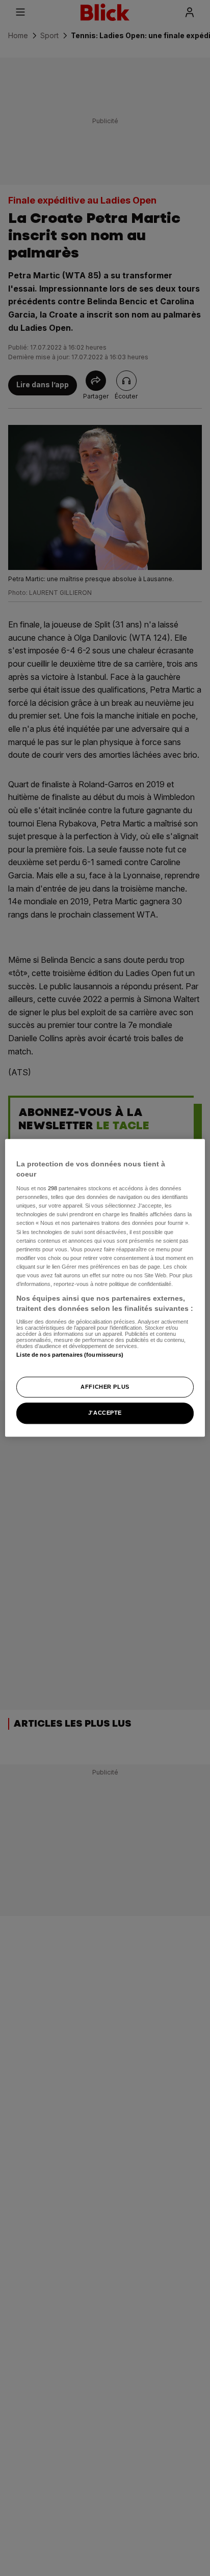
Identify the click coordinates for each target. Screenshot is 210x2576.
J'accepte (105, 1413)
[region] (105, 1288)
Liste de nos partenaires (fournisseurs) (70, 1355)
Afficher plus (105, 1387)
